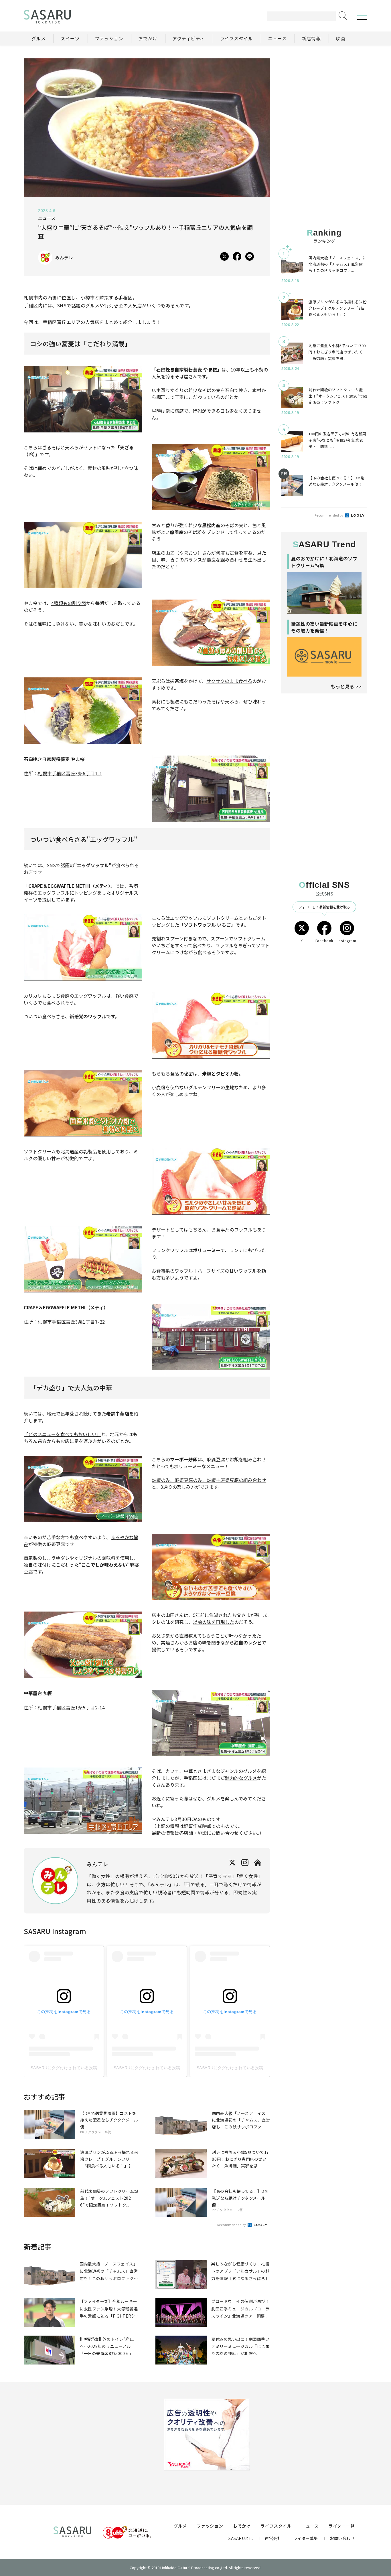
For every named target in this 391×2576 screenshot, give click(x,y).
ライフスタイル (276, 2526)
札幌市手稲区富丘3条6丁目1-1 (70, 773)
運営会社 (273, 2538)
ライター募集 (306, 2538)
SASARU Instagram (55, 1931)
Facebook (324, 941)
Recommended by (232, 2225)
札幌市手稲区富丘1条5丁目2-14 (71, 1707)
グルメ (180, 2526)
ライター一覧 (341, 2526)
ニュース (310, 2526)
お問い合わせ (342, 2538)
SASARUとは (241, 2538)
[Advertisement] (324, 94)
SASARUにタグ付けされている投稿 (64, 2068)
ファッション (210, 2526)
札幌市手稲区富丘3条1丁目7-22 (71, 1322)
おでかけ (242, 2526)
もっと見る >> (346, 686)
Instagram (347, 941)
